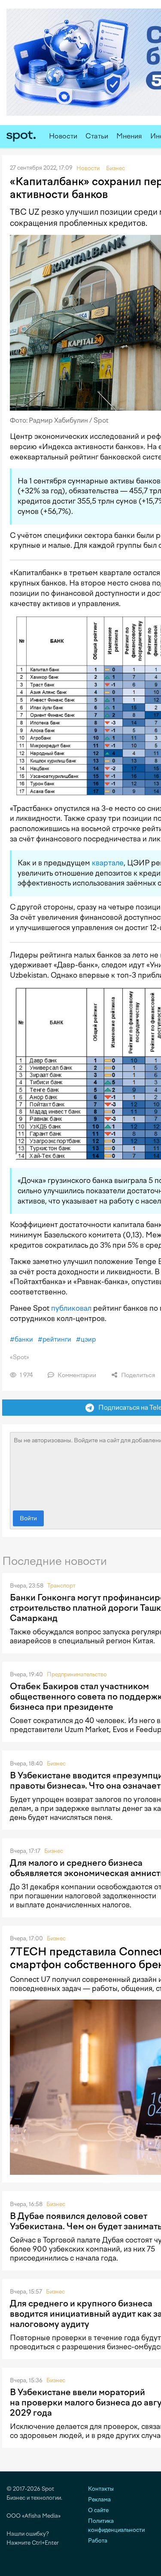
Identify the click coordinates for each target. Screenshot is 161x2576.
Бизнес (56, 1764)
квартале (108, 863)
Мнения (129, 136)
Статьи (97, 136)
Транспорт (61, 1586)
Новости (63, 136)
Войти (28, 1518)
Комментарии (76, 1375)
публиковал (71, 1308)
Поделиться (137, 1375)
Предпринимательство (77, 1674)
